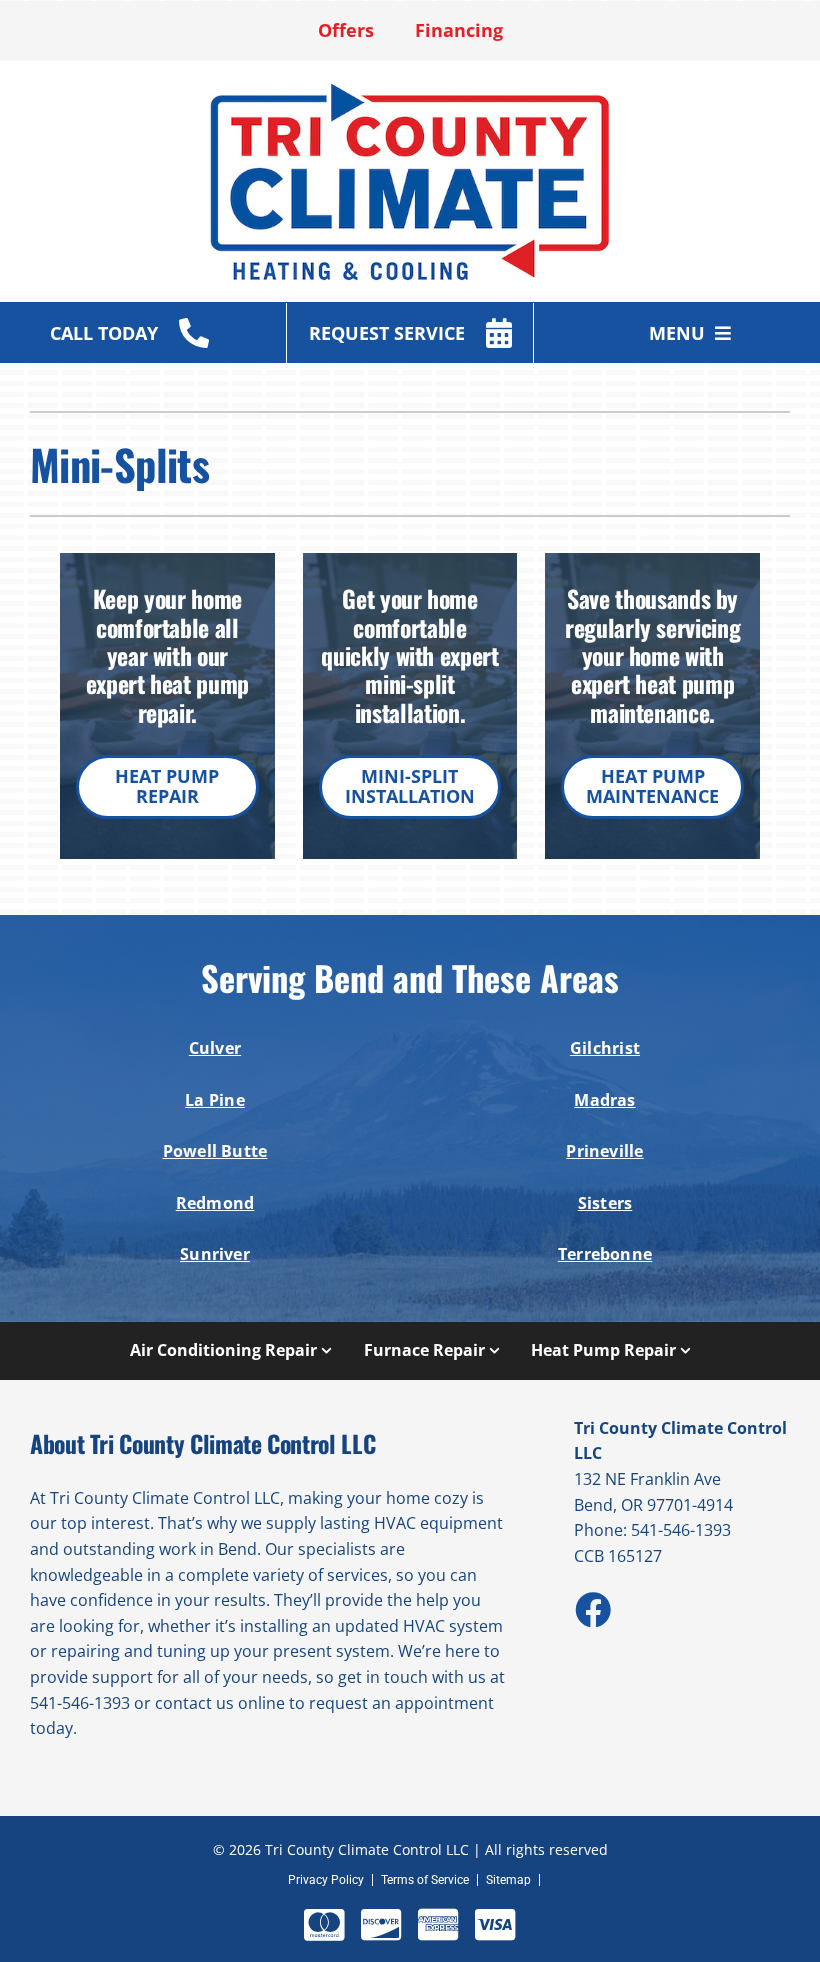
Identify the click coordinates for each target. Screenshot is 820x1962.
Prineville (604, 1151)
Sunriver (215, 1254)
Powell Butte (215, 1151)
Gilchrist (605, 1048)
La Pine (215, 1100)
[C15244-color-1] (410, 89)
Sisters (605, 1203)
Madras (604, 1100)
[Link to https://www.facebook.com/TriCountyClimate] (592, 1609)
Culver (215, 1048)
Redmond (215, 1203)
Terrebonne (605, 1254)
